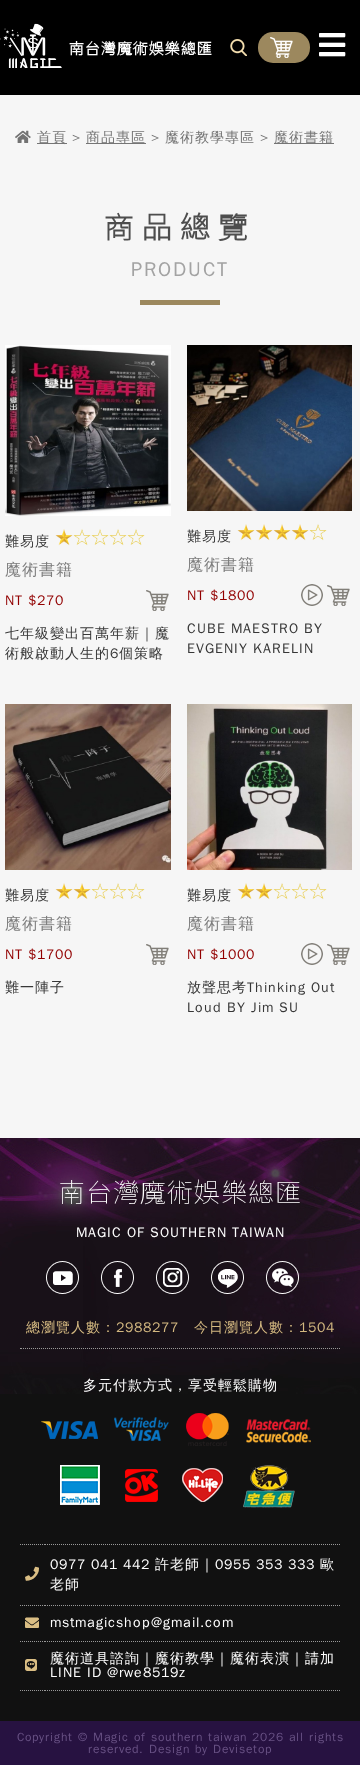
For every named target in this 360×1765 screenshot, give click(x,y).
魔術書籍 (304, 137)
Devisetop (242, 1749)
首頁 (52, 137)
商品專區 (116, 137)
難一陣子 (35, 987)
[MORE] (88, 512)
